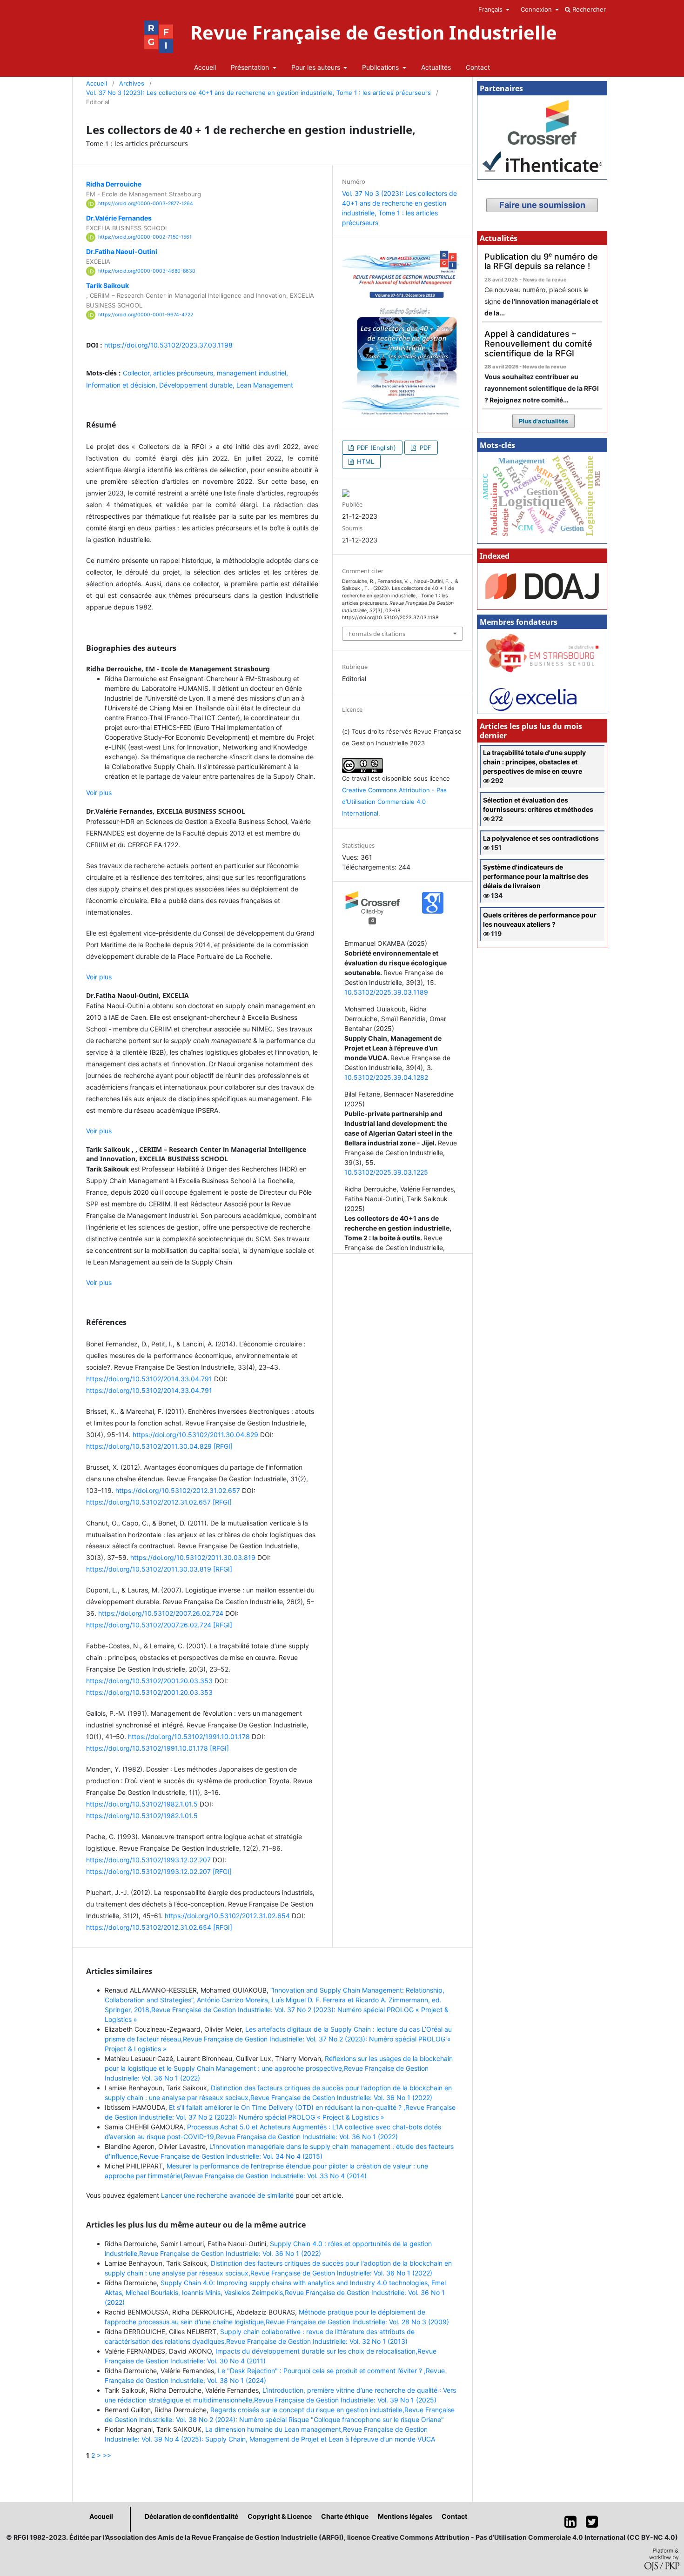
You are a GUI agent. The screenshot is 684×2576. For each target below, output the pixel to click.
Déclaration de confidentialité (191, 2516)
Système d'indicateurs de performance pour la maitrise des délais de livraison (536, 876)
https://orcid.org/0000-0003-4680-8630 (147, 271)
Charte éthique (345, 2516)
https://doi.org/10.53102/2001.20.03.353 (149, 1681)
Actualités (436, 67)
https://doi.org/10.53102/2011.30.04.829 (195, 1435)
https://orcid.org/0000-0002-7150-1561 (145, 237)
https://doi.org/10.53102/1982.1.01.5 (142, 1804)
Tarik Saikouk (107, 285)
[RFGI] (223, 1446)
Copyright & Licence (280, 2516)
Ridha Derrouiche (114, 184)
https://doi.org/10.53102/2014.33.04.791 (149, 1379)
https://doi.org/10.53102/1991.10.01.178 (189, 1736)
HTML (365, 462)
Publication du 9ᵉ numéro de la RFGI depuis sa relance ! (541, 261)
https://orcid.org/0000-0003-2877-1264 (146, 204)
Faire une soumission (542, 205)
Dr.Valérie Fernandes (119, 218)
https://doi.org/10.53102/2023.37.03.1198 (168, 345)
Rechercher (588, 9)
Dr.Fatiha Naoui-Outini (122, 251)
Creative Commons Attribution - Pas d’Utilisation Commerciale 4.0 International (394, 802)
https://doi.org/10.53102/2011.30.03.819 (193, 1557)
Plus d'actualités (543, 421)
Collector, (138, 373)
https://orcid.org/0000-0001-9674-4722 (146, 315)
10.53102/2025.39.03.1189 (386, 992)
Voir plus (99, 793)
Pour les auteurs (317, 67)
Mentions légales (405, 2516)
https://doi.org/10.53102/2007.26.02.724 (161, 1613)
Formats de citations (377, 634)
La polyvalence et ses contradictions (541, 838)
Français (491, 9)
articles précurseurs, (185, 373)
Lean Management (265, 385)
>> (107, 2455)
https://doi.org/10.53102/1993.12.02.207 (148, 1860)
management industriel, (252, 373)
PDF (425, 448)
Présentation (251, 67)
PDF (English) (376, 448)
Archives (132, 83)
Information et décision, (123, 385)
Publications (381, 67)
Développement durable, (198, 385)
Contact (478, 67)
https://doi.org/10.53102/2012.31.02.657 (178, 1490)
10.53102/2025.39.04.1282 (386, 1077)
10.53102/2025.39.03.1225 (386, 1172)
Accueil (205, 67)
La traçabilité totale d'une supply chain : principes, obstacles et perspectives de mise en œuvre (534, 762)
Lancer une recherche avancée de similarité (227, 2195)
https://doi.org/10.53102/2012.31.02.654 (227, 1916)
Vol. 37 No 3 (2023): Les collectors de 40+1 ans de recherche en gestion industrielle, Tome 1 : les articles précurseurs (258, 93)
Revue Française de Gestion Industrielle (374, 33)
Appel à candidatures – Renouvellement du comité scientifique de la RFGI (538, 343)
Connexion (537, 9)
